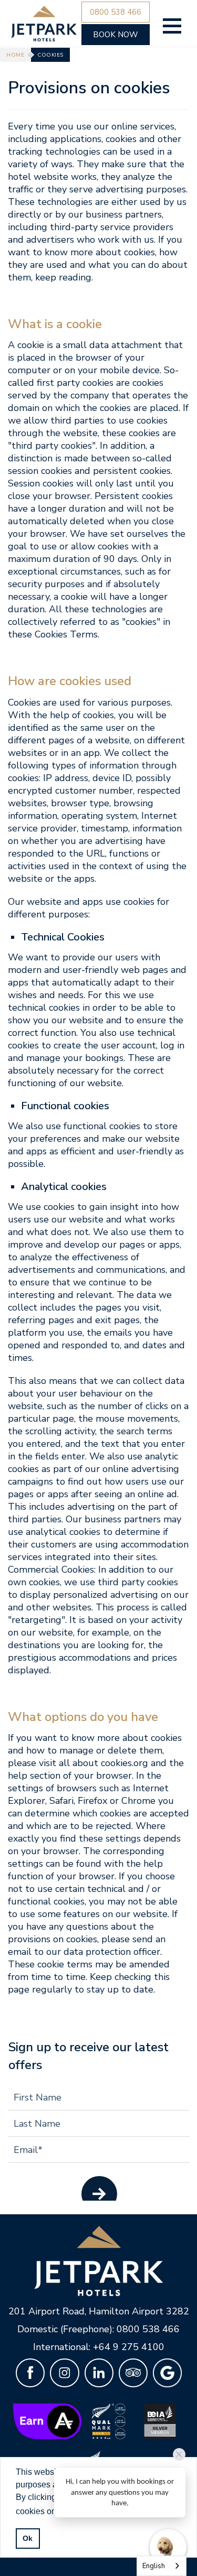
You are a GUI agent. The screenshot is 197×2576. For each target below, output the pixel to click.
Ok (28, 2538)
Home (15, 55)
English (154, 2566)
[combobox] (162, 2566)
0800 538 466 (148, 2329)
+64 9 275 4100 (129, 2347)
